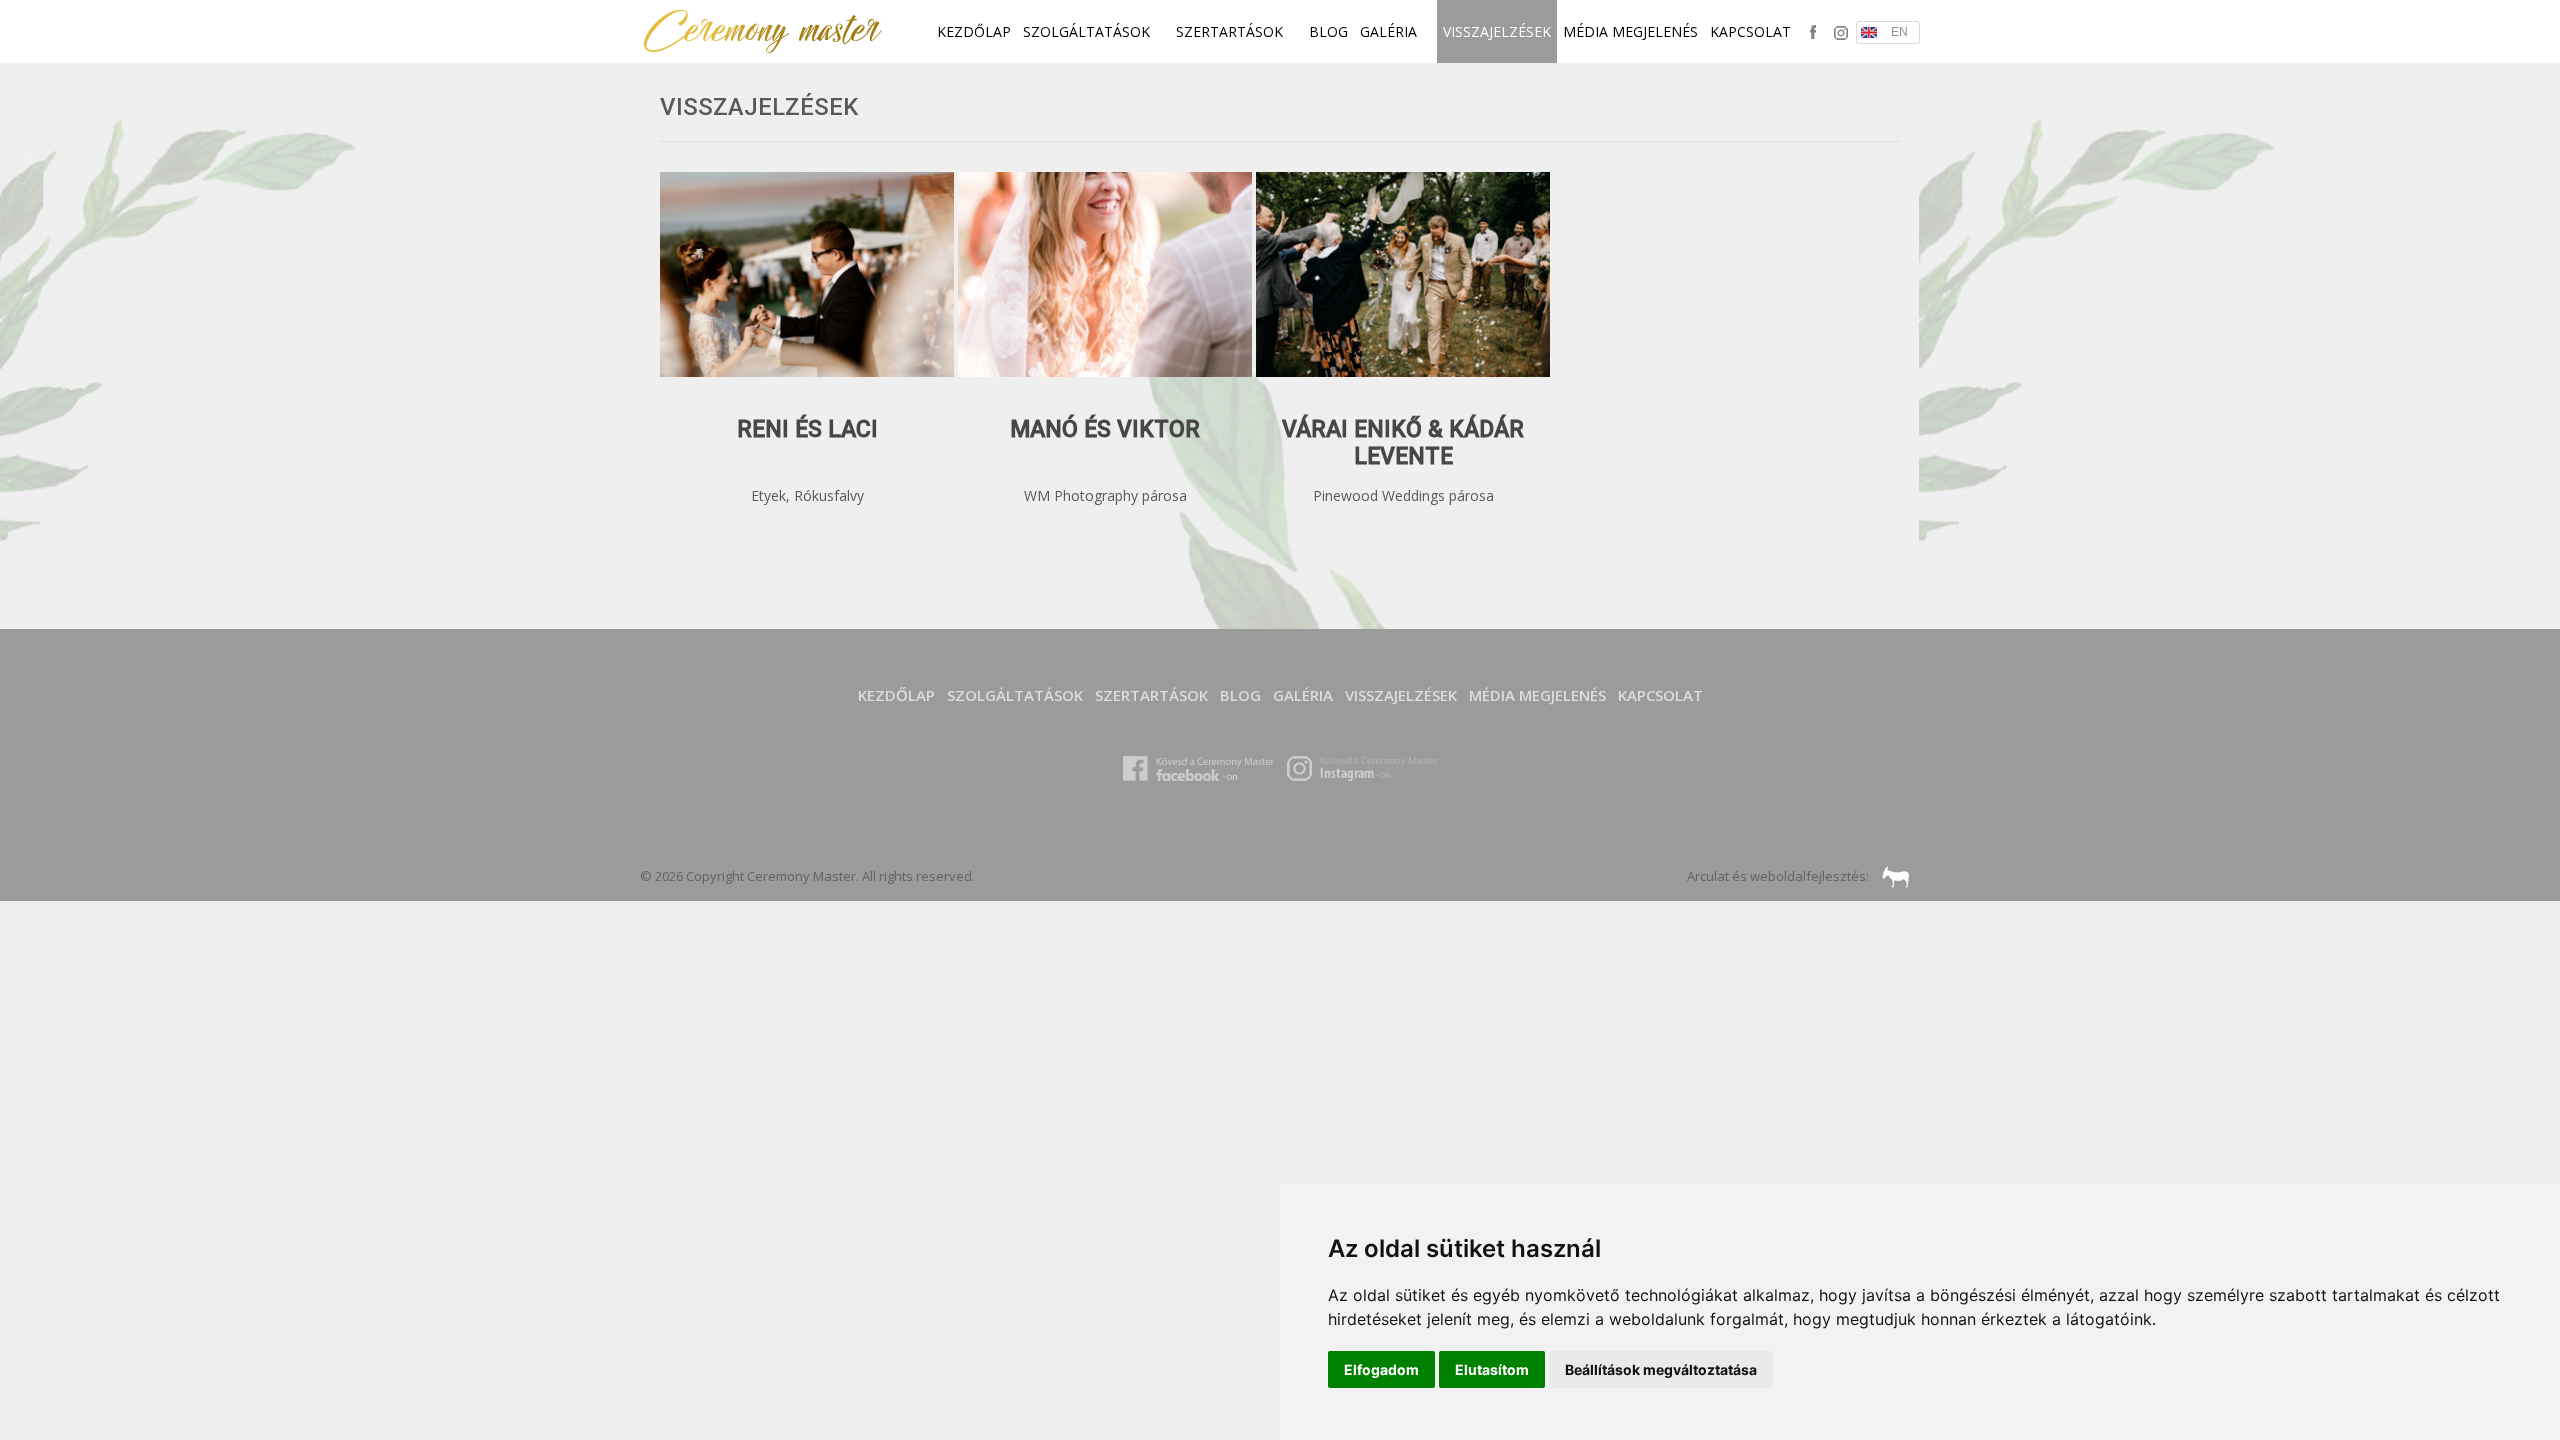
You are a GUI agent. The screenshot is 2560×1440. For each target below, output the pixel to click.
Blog (1328, 31)
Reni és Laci (807, 429)
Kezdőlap (974, 31)
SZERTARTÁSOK (1231, 31)
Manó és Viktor (1105, 429)
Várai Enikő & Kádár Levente (1403, 443)
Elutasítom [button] (1492, 1369)
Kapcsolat (1750, 31)
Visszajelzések (1497, 31)
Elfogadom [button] (1381, 1369)
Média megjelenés (1630, 31)
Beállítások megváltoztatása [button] (1661, 1369)
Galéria (1390, 31)
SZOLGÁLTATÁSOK (1088, 31)
